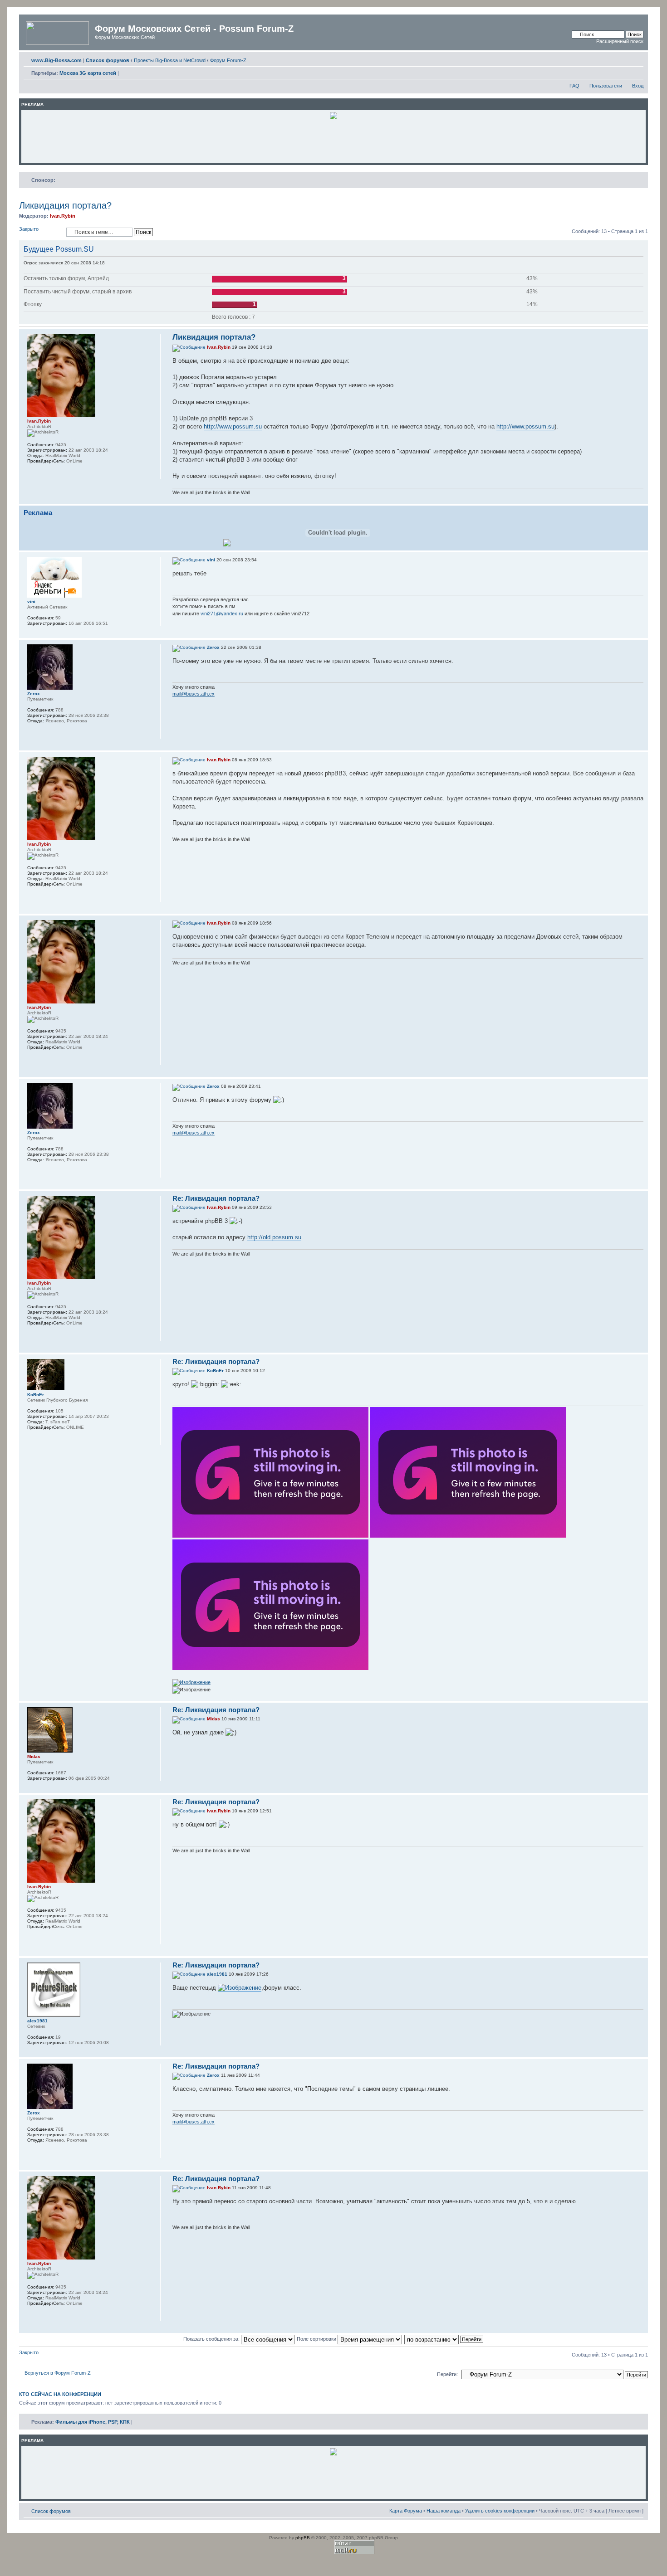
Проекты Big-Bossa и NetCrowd (170, 60)
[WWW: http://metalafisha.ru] (32, 1439)
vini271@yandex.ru (222, 614)
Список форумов (51, 2511)
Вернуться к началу (641, 499)
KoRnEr (215, 1371)
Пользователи (606, 86)
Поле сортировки (317, 2339)
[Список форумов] (58, 31)
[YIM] (55, 1439)
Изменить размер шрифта (637, 58)
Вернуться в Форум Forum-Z (58, 2373)
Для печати (623, 58)
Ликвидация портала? (65, 205)
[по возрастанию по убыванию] (444, 2339)
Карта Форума (406, 2511)
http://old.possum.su (274, 1237)
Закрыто (29, 229)
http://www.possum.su (233, 426)
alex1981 (217, 1974)
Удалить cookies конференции (500, 2511)
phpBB (303, 2538)
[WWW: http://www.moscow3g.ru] (32, 473)
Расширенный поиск (620, 41)
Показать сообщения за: (212, 2339)
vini (211, 560)
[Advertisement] (333, 141)
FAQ (574, 86)
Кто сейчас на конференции (60, 2394)
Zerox (213, 647)
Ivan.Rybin (63, 216)
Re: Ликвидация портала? (216, 1198)
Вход (638, 86)
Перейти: (447, 2374)
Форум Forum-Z (228, 60)
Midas (213, 1719)
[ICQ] (44, 473)
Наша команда (444, 2511)
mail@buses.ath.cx (194, 694)
